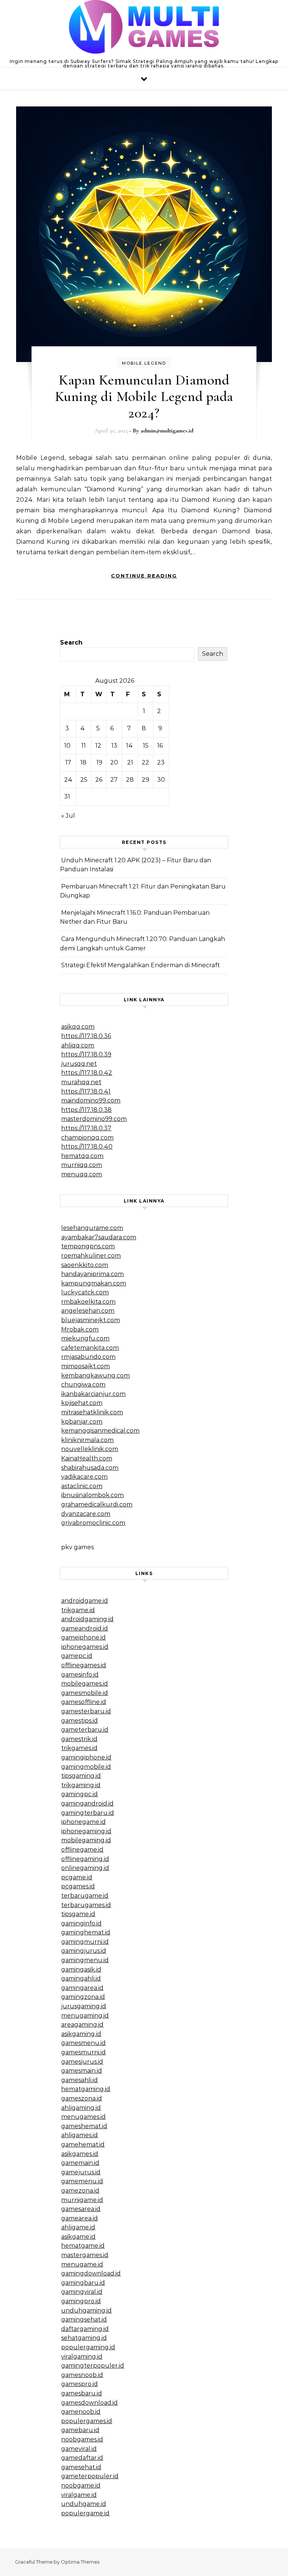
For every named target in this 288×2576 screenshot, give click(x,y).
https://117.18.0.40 (87, 1147)
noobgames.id (82, 2439)
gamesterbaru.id (86, 1711)
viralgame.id (79, 2495)
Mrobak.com (80, 1329)
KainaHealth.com (87, 1458)
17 (68, 762)
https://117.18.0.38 (86, 1110)
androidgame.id (85, 1601)
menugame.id (82, 2264)
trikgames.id (79, 1748)
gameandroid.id (85, 1628)
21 (130, 762)
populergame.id (85, 2513)
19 (99, 762)
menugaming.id (85, 2016)
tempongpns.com (88, 1246)
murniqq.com (82, 1165)
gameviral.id (79, 2449)
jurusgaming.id (84, 2006)
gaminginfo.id (81, 1923)
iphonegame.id (83, 1822)
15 (146, 746)
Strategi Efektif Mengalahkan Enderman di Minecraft (140, 965)
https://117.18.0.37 (86, 1128)
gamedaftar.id (82, 2458)
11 (84, 746)
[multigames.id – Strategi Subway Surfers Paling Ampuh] (144, 29)
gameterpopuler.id (90, 2476)
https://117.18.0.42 (87, 1073)
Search (71, 643)
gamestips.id (79, 1721)
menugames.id (83, 2117)
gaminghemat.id (86, 1932)
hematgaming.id (86, 2089)
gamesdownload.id (89, 2403)
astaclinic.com (82, 1486)
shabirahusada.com (90, 1468)
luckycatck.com (85, 1292)
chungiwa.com (83, 1384)
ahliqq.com (78, 1045)
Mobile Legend (144, 363)
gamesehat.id (81, 2467)
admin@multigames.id (167, 431)
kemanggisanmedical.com (100, 1431)
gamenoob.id (81, 2412)
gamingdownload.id (91, 2273)
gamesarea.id (81, 2209)
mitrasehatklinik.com (92, 1412)
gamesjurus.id (82, 2062)
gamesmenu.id (83, 2043)
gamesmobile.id (85, 1693)
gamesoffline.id (84, 1702)
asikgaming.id (81, 2034)
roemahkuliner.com (91, 1256)
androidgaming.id (87, 1619)
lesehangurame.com (92, 1228)
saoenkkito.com (85, 1265)
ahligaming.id (81, 2108)
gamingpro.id (81, 2301)
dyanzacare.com (86, 1514)
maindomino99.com (91, 1100)
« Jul (68, 816)
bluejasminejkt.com (91, 1320)
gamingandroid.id (87, 1803)
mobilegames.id (85, 1684)
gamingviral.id (82, 2292)
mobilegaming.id (86, 1840)
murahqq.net (81, 1082)
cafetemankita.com (90, 1348)
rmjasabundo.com (88, 1357)
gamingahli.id (81, 1978)
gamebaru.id (80, 2430)
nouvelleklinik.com (90, 1449)
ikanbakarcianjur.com (93, 1394)
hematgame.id (83, 2246)
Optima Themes (80, 2562)
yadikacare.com (84, 1477)
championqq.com (87, 1138)
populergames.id (87, 2421)
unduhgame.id (84, 2504)
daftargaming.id (85, 2329)
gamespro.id (79, 2384)
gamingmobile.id (86, 1767)
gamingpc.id (79, 1794)
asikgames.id (80, 2154)
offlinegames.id (84, 1665)
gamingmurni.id (85, 1942)
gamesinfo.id (80, 1675)
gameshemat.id (84, 2126)
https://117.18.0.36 (86, 1036)
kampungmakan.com (94, 1283)
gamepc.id (77, 1656)
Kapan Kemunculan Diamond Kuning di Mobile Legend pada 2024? (144, 396)
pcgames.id (78, 1886)
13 (114, 746)
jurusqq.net (79, 1064)
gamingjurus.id (84, 1951)
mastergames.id (85, 2255)
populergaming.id (88, 2347)
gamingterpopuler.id (93, 2366)
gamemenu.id (82, 2181)
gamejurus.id (81, 2172)
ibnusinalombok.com (92, 1495)
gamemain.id (80, 2163)
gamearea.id (79, 2218)
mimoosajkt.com (85, 1366)
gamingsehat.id (84, 2319)
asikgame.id (78, 2237)
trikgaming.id (81, 1785)
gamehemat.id (83, 2144)
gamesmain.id (82, 2071)
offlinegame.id (82, 1850)
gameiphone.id (83, 1637)
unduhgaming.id (86, 2310)
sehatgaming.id (84, 2338)
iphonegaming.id (86, 1831)
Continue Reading (144, 576)
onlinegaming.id (85, 1868)
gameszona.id (82, 2098)
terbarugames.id (86, 1905)
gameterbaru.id (85, 1730)
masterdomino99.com (94, 1119)
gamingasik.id (81, 1969)
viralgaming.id (82, 2357)
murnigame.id (82, 2200)
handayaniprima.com (92, 1274)
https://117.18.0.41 (86, 1091)
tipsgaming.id (81, 1776)
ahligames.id (79, 2135)
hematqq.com (82, 1156)
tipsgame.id (78, 1914)
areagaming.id (82, 2025)
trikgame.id (78, 1610)
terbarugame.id (85, 1896)
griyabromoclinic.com (93, 1523)
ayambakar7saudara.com (99, 1237)
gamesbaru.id (82, 2393)
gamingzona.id (83, 1997)
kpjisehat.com (82, 1403)
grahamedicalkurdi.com (97, 1504)
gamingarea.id (82, 1988)
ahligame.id (78, 2227)
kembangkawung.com (95, 1376)
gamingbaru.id (83, 2283)
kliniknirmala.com (87, 1440)
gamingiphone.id (86, 1757)
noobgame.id (81, 2485)
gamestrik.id (79, 1739)
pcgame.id (77, 1877)
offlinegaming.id (85, 1859)
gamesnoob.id (82, 2375)
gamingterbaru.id (88, 1813)
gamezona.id (80, 2191)
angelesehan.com (88, 1311)
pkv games (77, 1547)
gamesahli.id (79, 2080)
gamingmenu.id (85, 1960)
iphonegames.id (85, 1647)
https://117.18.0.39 (86, 1054)
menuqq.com (82, 1174)
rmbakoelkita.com (88, 1302)
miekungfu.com (85, 1338)
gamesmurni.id (83, 2052)
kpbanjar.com (82, 1422)
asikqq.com (78, 1027)
